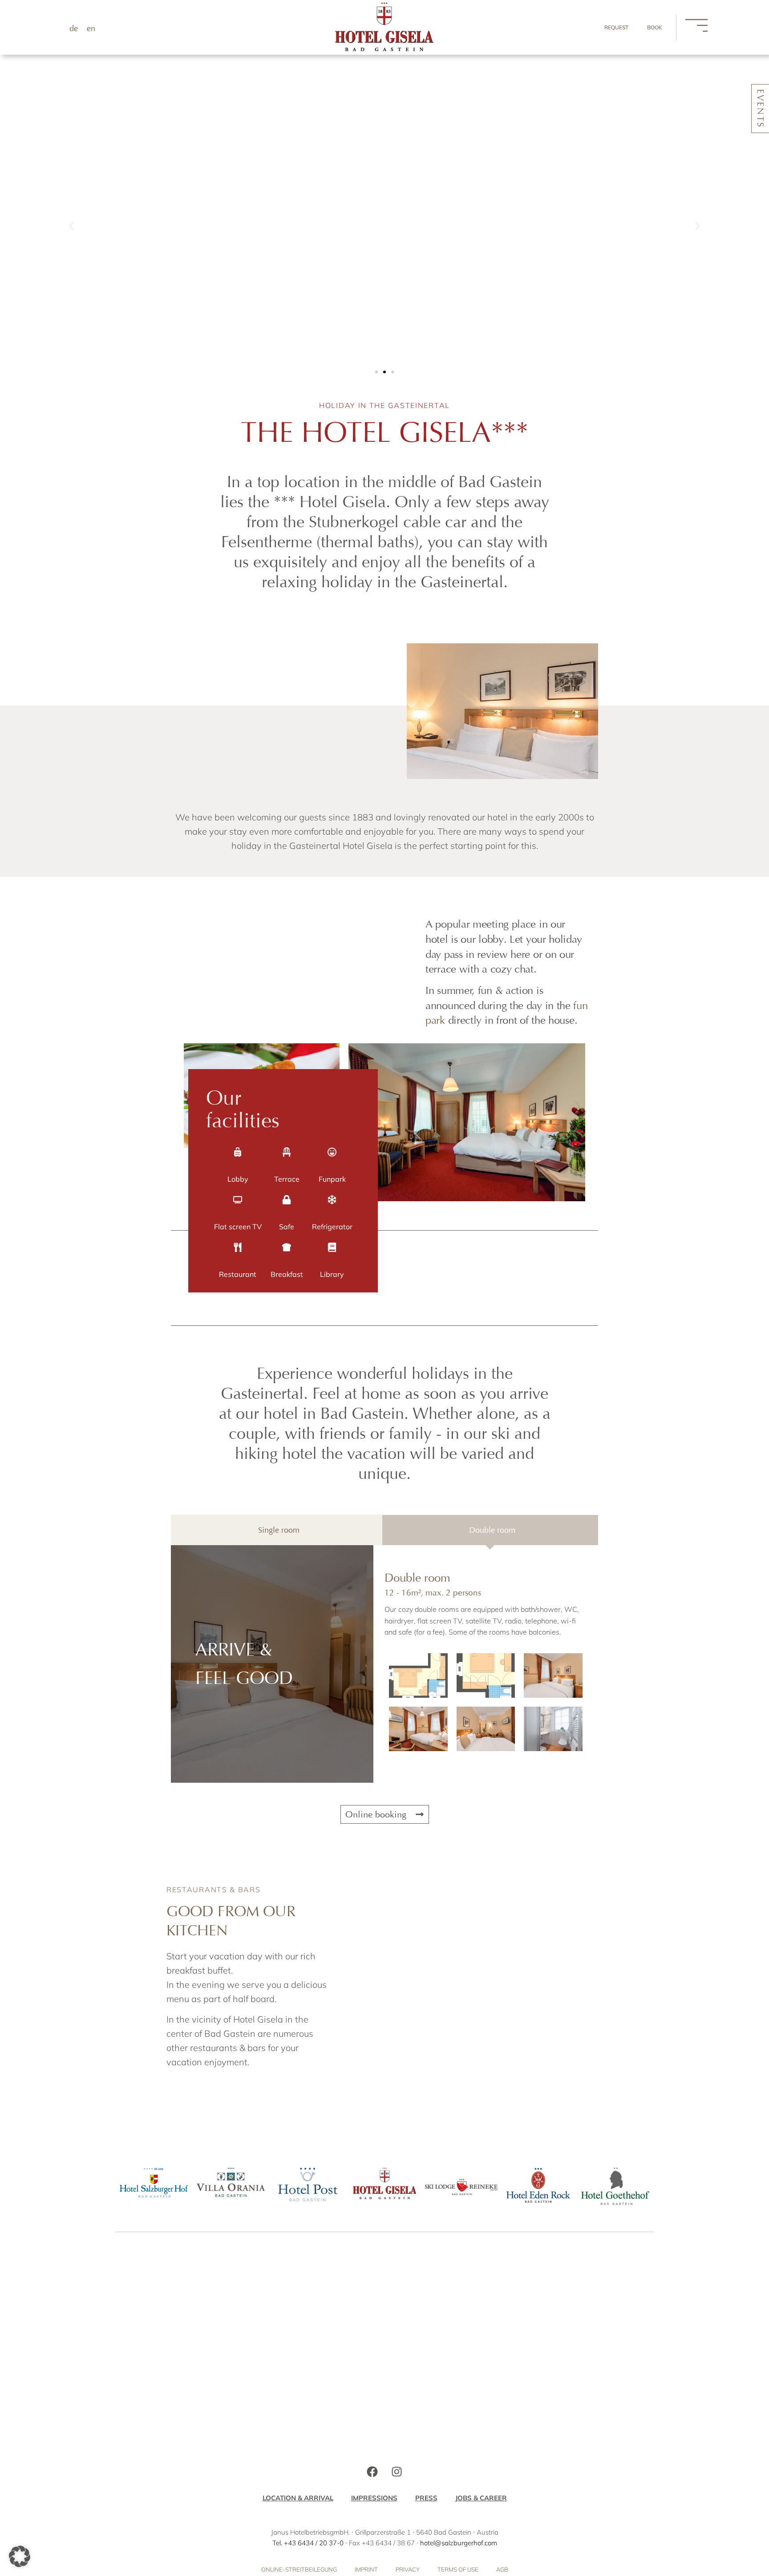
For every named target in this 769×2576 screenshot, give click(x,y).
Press (426, 2498)
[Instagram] (397, 2471)
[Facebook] (372, 2471)
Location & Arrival (298, 2498)
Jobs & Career (481, 2498)
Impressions (374, 2498)
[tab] (277, 1530)
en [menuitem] (91, 28)
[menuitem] (74, 28)
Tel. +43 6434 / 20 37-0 (308, 2543)
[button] (71, 226)
